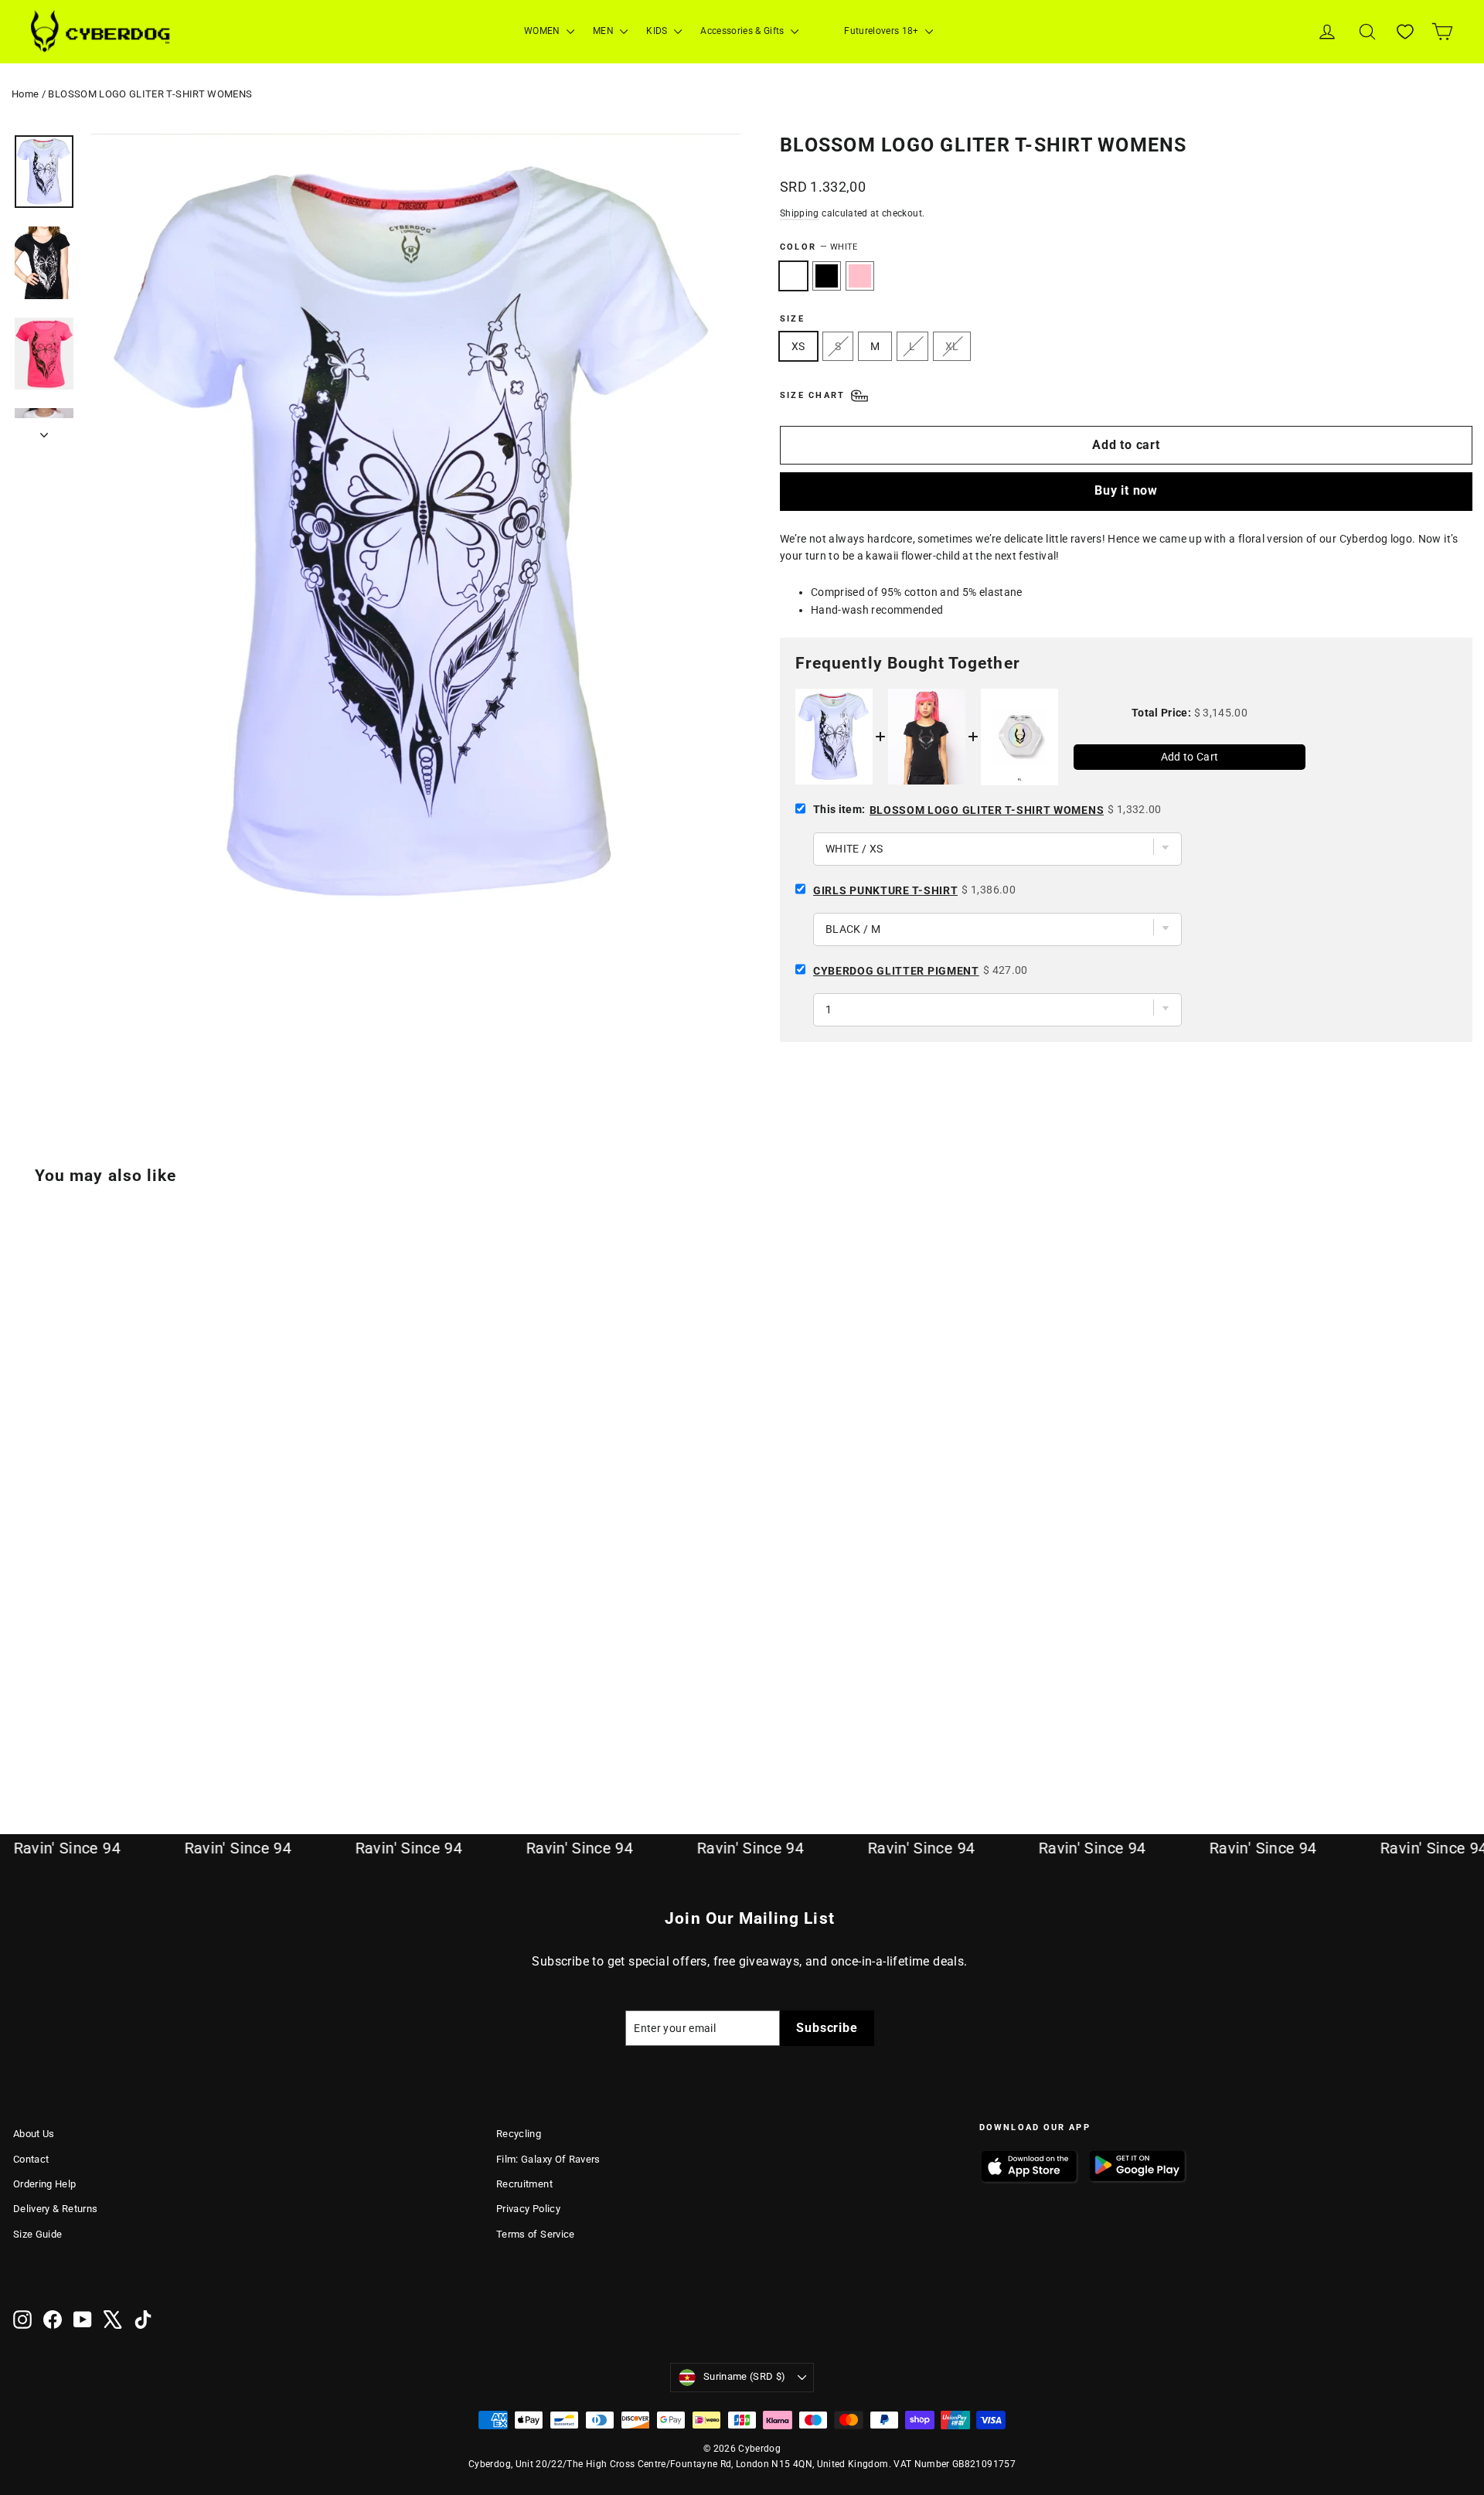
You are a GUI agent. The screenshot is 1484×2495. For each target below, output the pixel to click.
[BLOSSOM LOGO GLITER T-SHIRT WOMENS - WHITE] (23, 1728)
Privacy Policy (528, 2209)
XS (798, 346)
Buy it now (1126, 490)
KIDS (658, 31)
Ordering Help (45, 2184)
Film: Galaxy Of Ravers (548, 2159)
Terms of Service (536, 2234)
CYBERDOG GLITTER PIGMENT (896, 971)
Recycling (519, 2134)
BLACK (827, 276)
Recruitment (524, 2184)
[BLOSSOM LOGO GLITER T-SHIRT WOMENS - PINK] (61, 1728)
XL (952, 346)
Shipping (800, 213)
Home (25, 94)
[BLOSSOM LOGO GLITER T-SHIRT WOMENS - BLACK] (42, 1728)
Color (819, 247)
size (792, 319)
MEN (604, 31)
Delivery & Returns (55, 2209)
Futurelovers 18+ (883, 31)
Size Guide (38, 2234)
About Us (34, 2134)
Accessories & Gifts (744, 31)
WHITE (793, 276)
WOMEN (543, 31)
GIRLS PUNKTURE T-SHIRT (885, 890)
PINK (860, 276)
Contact (31, 2159)
